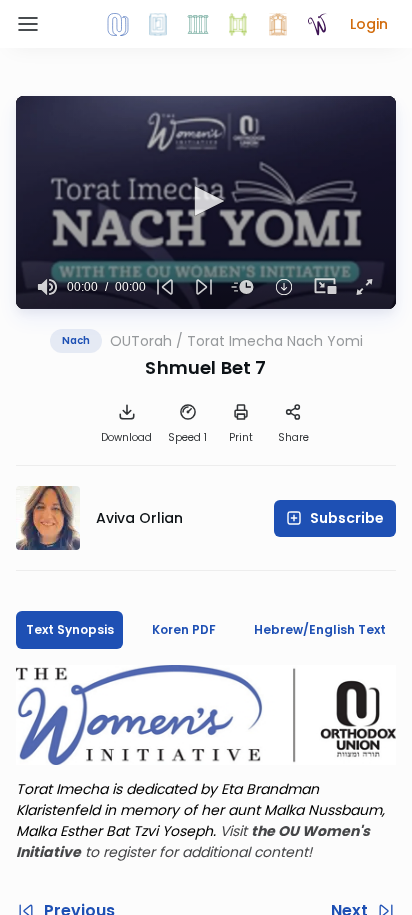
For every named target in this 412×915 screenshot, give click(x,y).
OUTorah (141, 341)
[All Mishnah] (158, 24)
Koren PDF (184, 629)
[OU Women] (318, 24)
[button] (369, 24)
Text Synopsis (70, 629)
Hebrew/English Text (320, 629)
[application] (206, 202)
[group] (47, 287)
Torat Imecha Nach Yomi (275, 341)
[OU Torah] (118, 24)
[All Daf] (278, 24)
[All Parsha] (238, 24)
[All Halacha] (198, 24)
